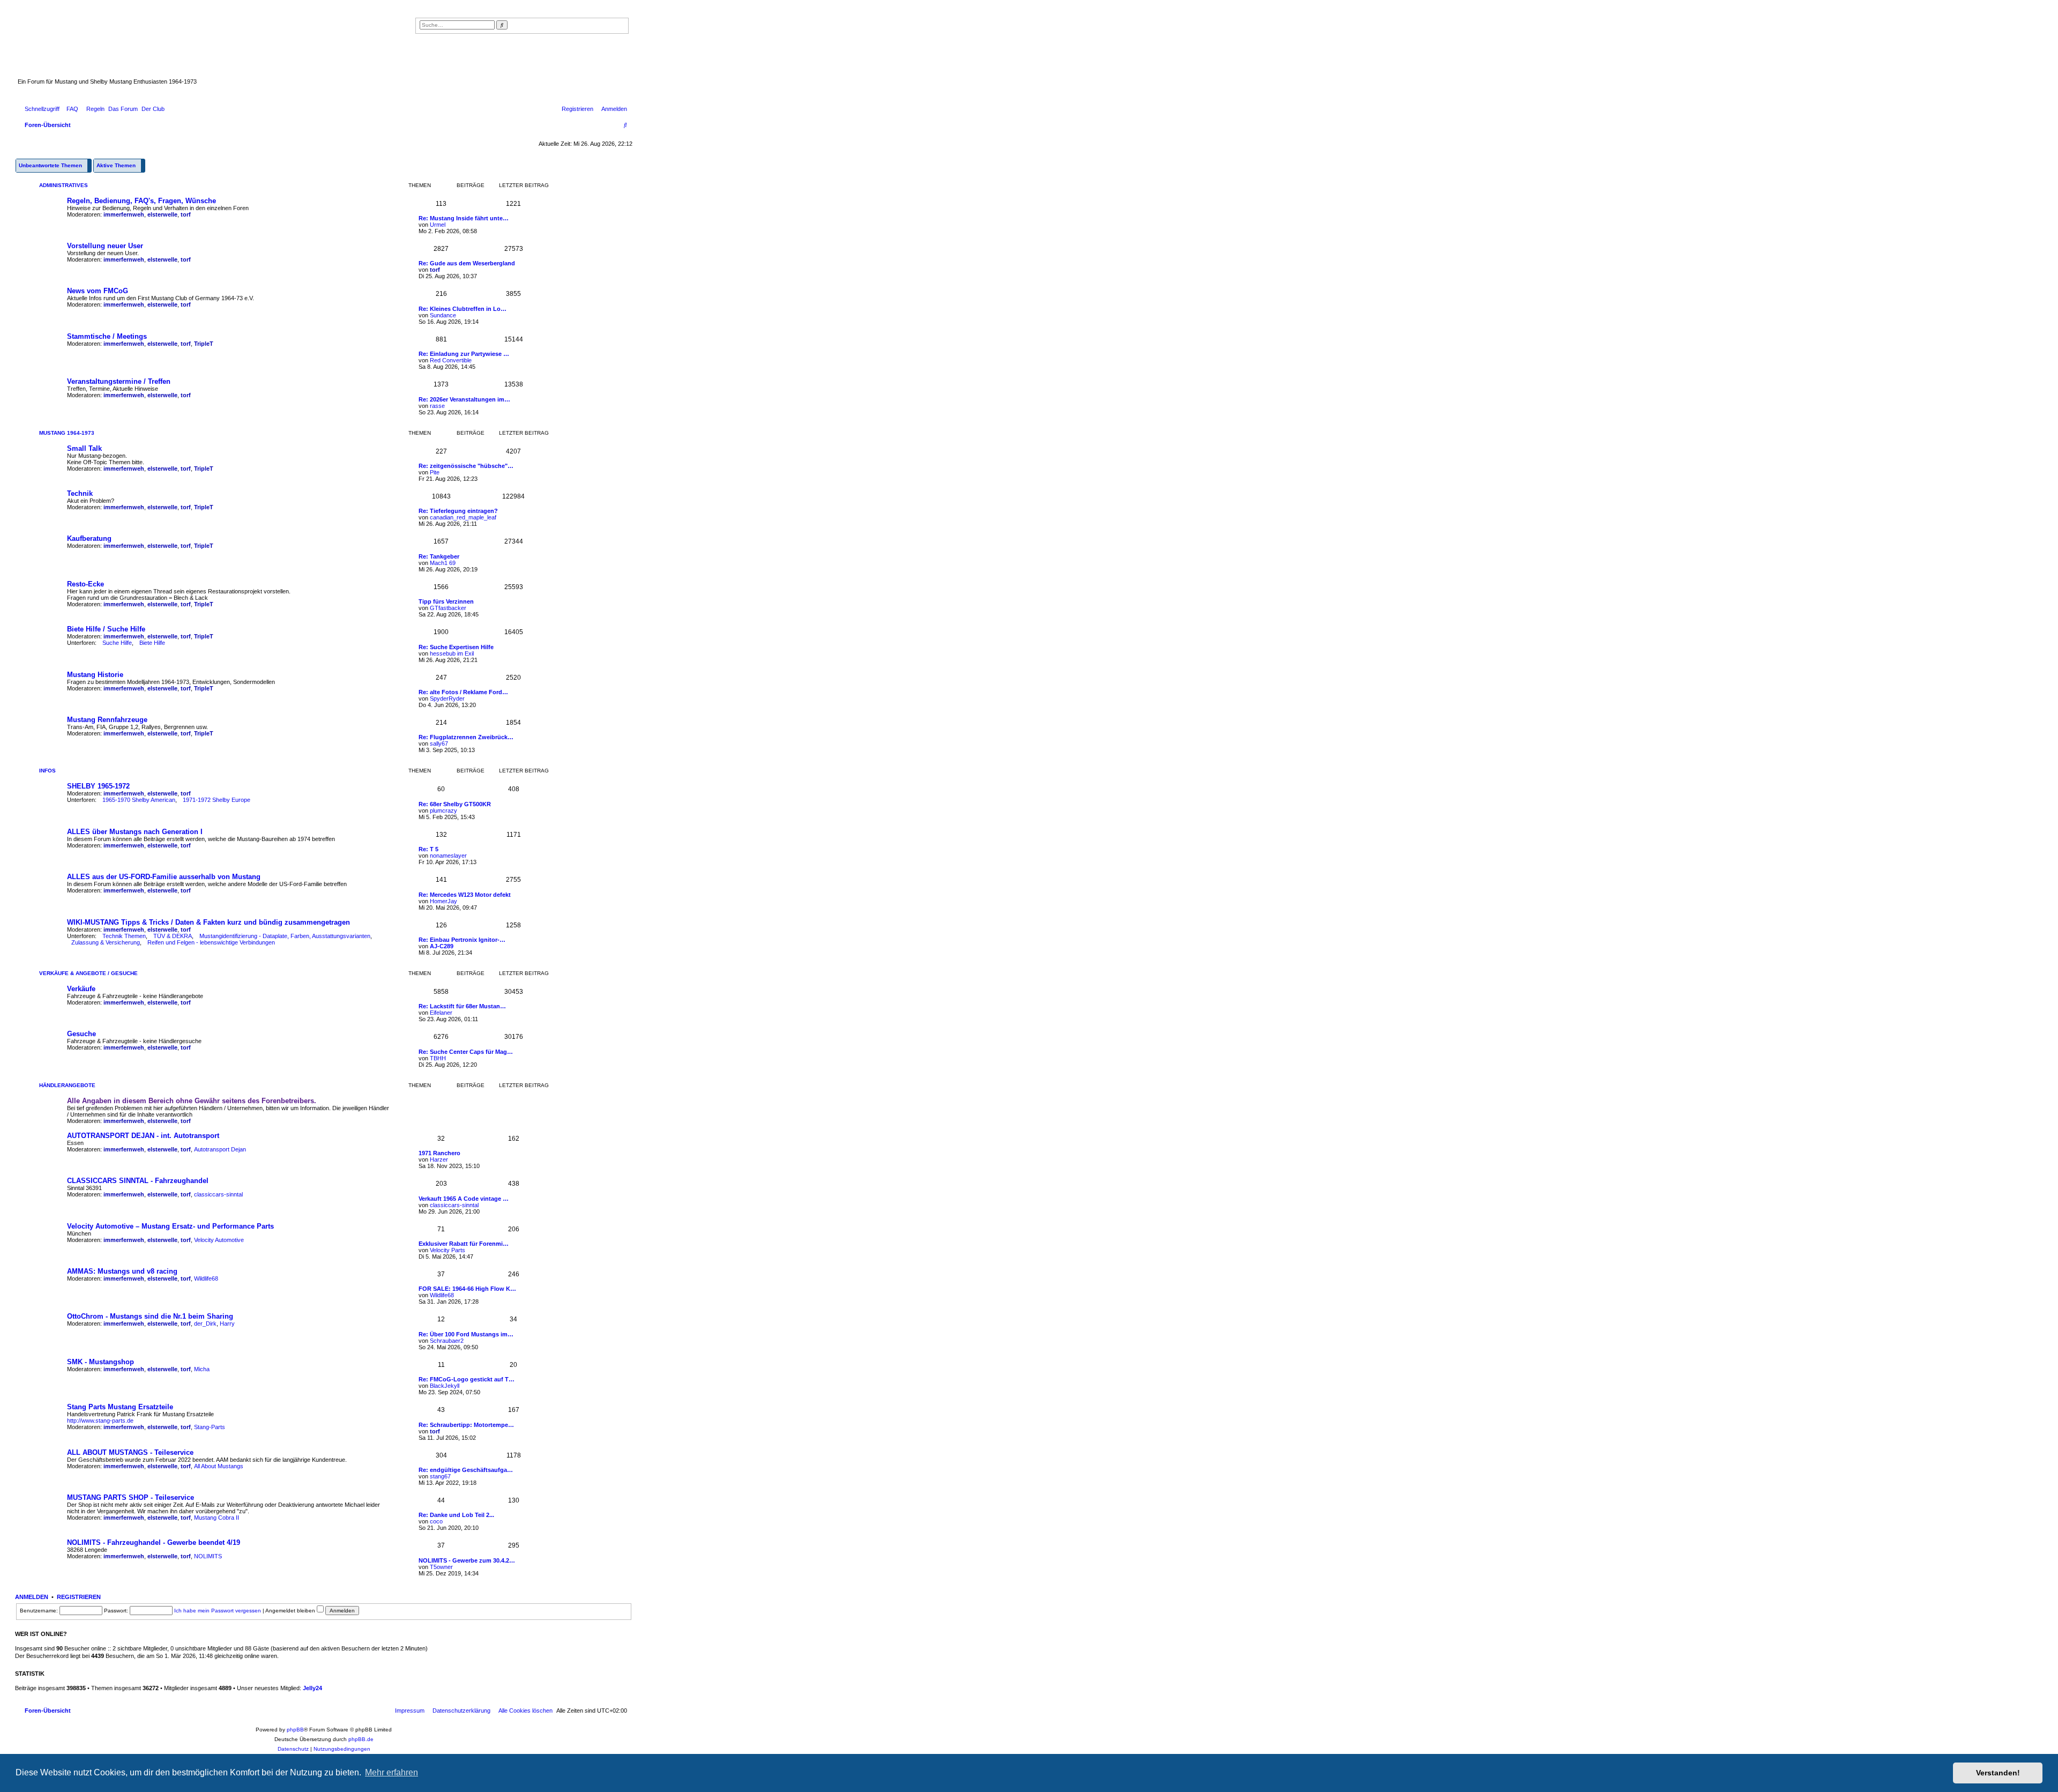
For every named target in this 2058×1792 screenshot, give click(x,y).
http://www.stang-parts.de (100, 1421)
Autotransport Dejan (220, 1149)
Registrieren (79, 1597)
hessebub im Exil (452, 653)
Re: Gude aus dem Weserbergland (467, 263)
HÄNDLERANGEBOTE (67, 1085)
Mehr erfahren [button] (392, 1772)
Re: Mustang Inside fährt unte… (464, 218)
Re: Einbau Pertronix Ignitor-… (462, 940)
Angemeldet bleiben (291, 1611)
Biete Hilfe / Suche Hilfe (106, 629)
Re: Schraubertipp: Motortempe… (466, 1425)
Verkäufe (81, 989)
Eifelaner (441, 1013)
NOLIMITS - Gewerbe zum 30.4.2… (467, 1560)
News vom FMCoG (98, 291)
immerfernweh (124, 214)
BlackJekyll (445, 1386)
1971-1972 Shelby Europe (217, 800)
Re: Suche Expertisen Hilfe (456, 647)
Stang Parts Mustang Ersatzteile (120, 1407)
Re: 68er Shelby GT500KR (455, 804)
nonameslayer (448, 856)
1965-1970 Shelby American (139, 800)
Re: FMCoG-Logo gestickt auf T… (467, 1379)
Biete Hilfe (152, 643)
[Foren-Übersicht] (265, 48)
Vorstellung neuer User (105, 246)
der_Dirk (205, 1323)
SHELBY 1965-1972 (98, 786)
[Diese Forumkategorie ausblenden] (627, 184)
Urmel (438, 225)
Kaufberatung (89, 538)
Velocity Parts (448, 1250)
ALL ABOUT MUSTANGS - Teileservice (130, 1452)
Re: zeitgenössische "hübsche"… (466, 466)
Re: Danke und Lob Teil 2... (456, 1515)
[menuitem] (70, 109)
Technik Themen (124, 936)
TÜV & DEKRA (173, 936)
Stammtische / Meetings (107, 336)
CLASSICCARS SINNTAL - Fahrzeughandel (138, 1181)
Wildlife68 (206, 1278)
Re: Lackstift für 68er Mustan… (462, 1006)
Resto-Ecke (85, 584)
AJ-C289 (442, 946)
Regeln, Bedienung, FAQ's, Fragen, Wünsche (141, 201)
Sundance (443, 315)
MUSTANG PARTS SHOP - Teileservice (131, 1497)
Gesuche (81, 1034)
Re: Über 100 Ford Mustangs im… (466, 1334)
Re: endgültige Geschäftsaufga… (466, 1470)
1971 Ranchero (439, 1153)
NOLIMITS (208, 1556)
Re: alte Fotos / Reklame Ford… (463, 692)
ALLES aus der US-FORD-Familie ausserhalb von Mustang (164, 877)
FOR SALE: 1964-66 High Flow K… (467, 1289)
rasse (437, 406)
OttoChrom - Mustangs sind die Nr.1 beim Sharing (150, 1316)
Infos (47, 771)
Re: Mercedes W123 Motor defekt (465, 895)
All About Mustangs (219, 1466)
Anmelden (32, 1597)
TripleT (204, 344)
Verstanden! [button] (1998, 1773)
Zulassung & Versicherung (106, 942)
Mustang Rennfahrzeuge (107, 720)
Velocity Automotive (219, 1240)
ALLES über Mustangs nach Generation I (135, 832)
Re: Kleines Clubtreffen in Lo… (463, 309)
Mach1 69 (443, 563)
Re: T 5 (428, 849)
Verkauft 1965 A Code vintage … (464, 1199)
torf (186, 214)
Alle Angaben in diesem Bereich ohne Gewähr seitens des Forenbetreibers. (192, 1101)
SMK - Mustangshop (100, 1362)
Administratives (64, 185)
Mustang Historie (95, 675)
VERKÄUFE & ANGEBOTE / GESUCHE (88, 973)
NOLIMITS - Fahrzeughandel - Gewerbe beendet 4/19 (154, 1542)
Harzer (439, 1159)
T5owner (441, 1567)
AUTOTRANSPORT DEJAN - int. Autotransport (143, 1136)
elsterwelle (162, 214)
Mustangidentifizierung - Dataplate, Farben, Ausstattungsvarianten (285, 936)
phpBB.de (361, 1739)
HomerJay (443, 901)
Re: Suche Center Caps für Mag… (466, 1052)
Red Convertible (451, 360)
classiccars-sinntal (218, 1194)
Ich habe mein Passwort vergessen (218, 1611)
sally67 (439, 743)
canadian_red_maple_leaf (463, 517)
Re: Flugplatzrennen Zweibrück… (466, 737)
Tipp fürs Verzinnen (446, 601)
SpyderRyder (447, 698)
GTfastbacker (448, 608)
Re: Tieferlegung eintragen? (458, 511)
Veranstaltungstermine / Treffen (119, 381)
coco (436, 1521)
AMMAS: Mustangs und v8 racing (122, 1271)
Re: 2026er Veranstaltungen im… (464, 399)
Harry (227, 1323)
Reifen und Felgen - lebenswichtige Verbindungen (211, 942)
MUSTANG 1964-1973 (67, 433)
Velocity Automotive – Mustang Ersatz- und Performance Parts (170, 1226)
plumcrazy (443, 811)
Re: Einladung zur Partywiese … (464, 354)
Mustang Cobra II (217, 1518)
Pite (435, 472)
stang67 (440, 1476)
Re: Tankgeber (439, 556)
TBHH (438, 1058)
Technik (80, 493)
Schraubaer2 (447, 1341)
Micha (202, 1369)
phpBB (295, 1730)
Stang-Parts (210, 1427)
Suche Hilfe (117, 643)
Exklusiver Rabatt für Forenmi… (464, 1244)
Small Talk (84, 448)
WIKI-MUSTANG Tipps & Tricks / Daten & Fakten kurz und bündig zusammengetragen (208, 922)
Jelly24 (312, 1688)
